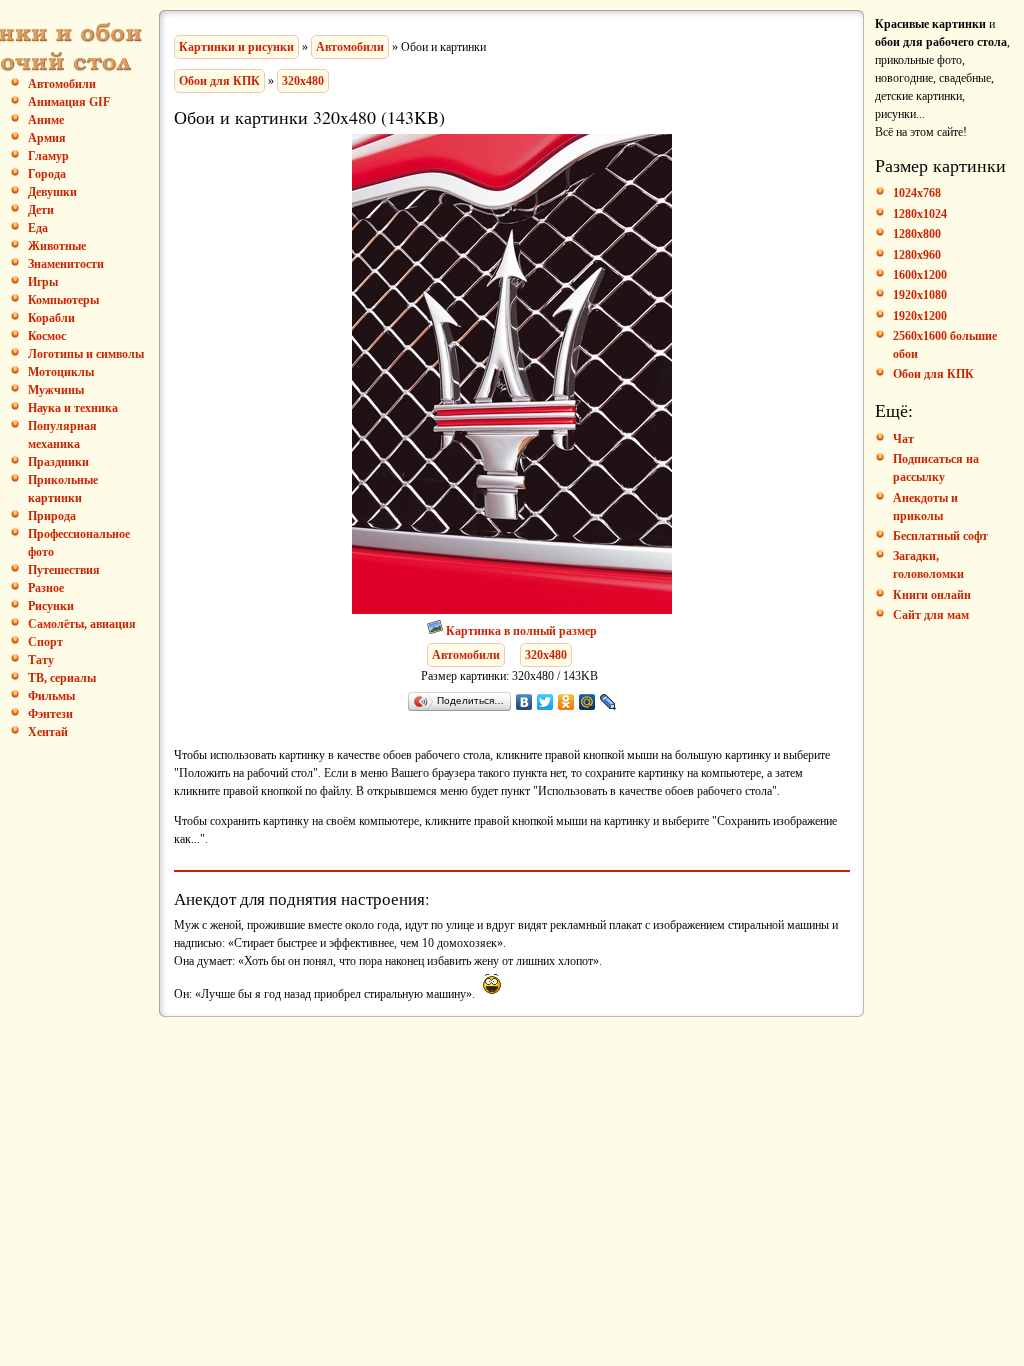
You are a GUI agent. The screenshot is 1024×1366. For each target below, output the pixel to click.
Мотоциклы (61, 372)
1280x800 (917, 234)
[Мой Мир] (587, 702)
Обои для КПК (219, 81)
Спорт (45, 642)
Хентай (48, 732)
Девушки (52, 192)
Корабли (51, 318)
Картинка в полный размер (521, 631)
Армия (47, 138)
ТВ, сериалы (62, 678)
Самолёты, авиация (82, 624)
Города (47, 174)
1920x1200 (920, 316)
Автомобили (350, 47)
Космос (47, 336)
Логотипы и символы (86, 354)
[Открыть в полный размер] (436, 631)
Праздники (58, 462)
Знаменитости (66, 264)
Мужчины (56, 390)
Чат (903, 439)
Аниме (46, 120)
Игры (43, 282)
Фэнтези (50, 714)
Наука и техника (73, 408)
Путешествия (64, 570)
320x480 (303, 81)
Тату (41, 660)
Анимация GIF (69, 102)
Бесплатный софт (940, 536)
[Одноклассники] (566, 702)
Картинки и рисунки (236, 47)
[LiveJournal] (608, 702)
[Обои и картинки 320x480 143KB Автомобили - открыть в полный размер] (512, 610)
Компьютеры (63, 300)
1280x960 (917, 255)
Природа (52, 516)
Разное (46, 588)
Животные (57, 246)
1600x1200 (920, 275)
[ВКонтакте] (524, 702)
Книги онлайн (932, 595)
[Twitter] (545, 702)
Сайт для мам (931, 615)
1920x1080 (920, 295)
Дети (41, 210)
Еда (38, 228)
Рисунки (51, 606)
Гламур (48, 156)
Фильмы (51, 696)
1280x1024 (920, 214)
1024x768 (917, 193)
